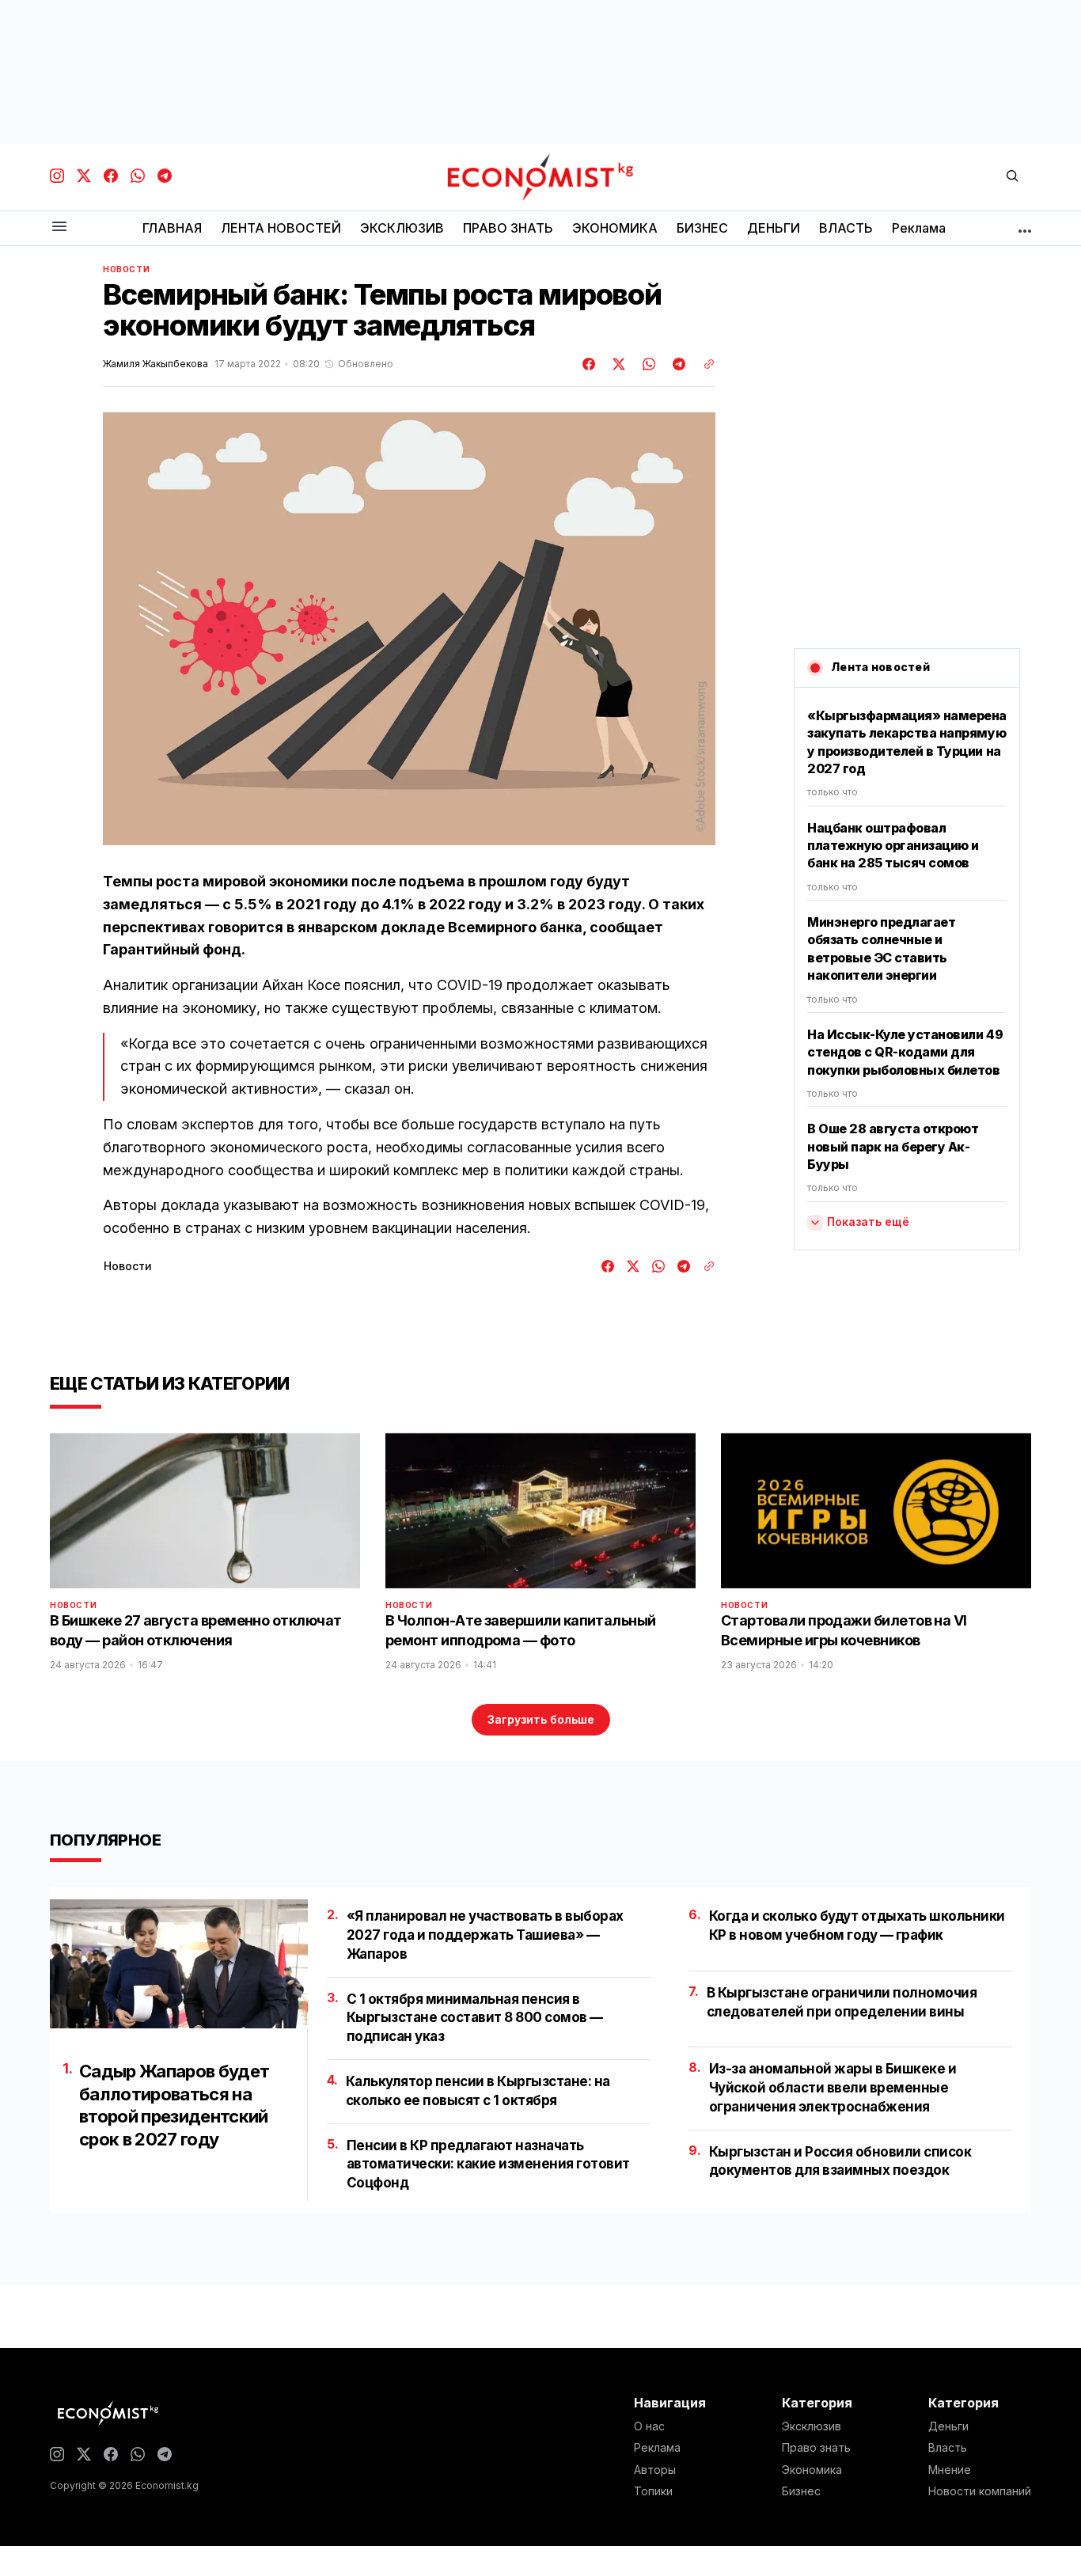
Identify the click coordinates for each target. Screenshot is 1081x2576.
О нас (649, 2426)
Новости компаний (980, 2491)
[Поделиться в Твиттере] (616, 364)
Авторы (655, 2470)
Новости (126, 269)
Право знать (816, 2448)
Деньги (948, 2426)
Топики (653, 2491)
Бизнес (801, 2491)
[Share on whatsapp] (647, 364)
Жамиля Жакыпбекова (156, 364)
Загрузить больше (541, 1719)
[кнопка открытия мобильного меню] (59, 228)
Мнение (950, 2470)
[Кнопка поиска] (1012, 177)
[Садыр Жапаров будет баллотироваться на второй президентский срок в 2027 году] (179, 1964)
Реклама (657, 2448)
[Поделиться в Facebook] (590, 364)
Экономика (812, 2470)
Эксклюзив (812, 2426)
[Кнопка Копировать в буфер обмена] (704, 364)
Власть (948, 2448)
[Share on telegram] (677, 364)
